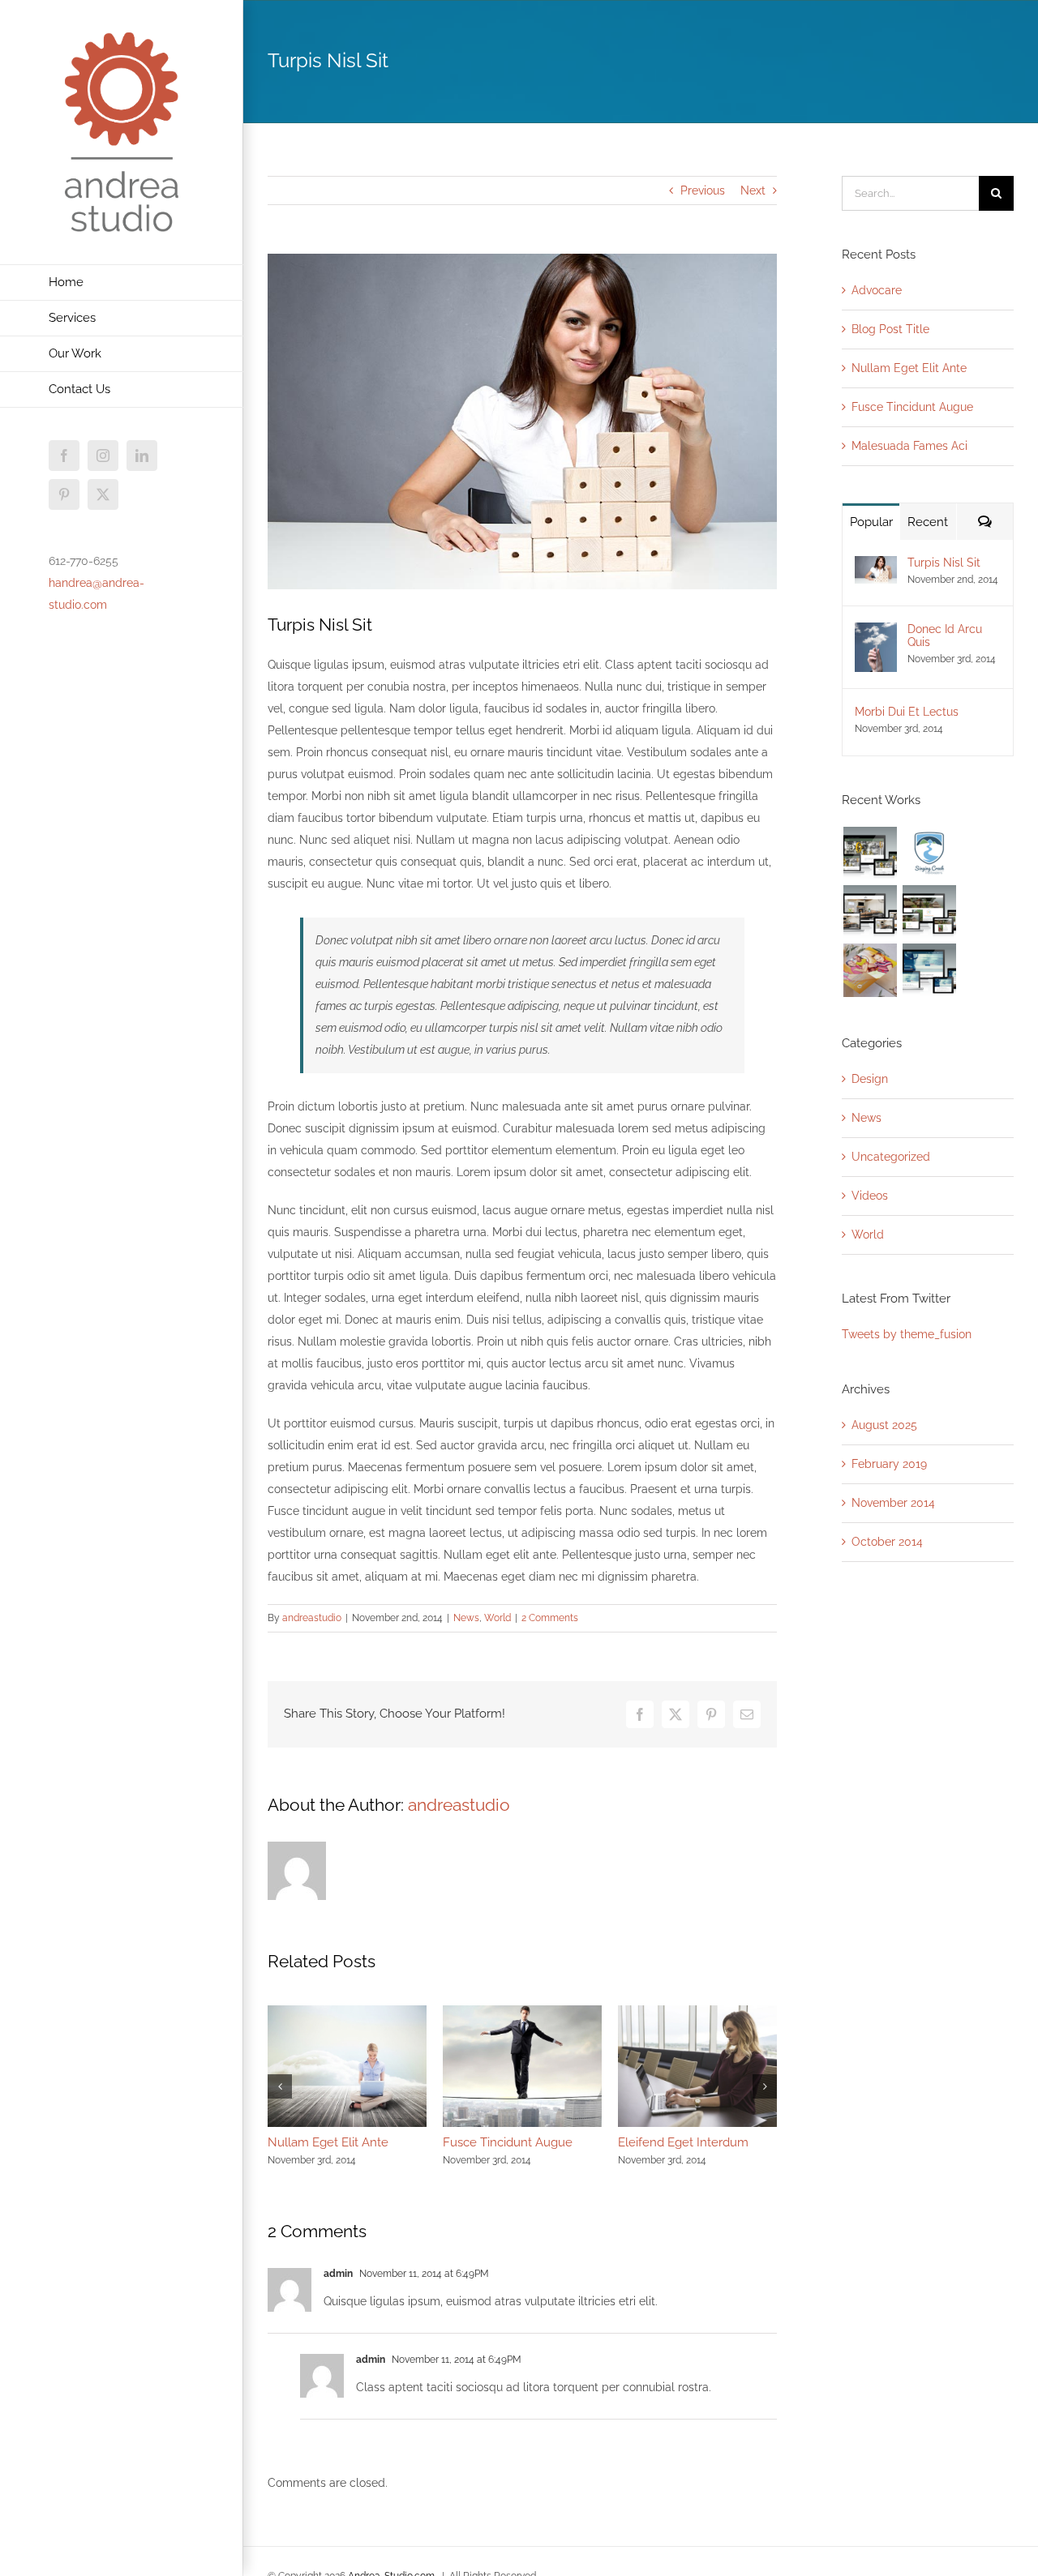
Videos (870, 1196)
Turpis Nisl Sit (944, 563)
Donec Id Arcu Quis (945, 635)
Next (753, 190)
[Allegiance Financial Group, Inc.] (929, 970)
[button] (280, 2086)
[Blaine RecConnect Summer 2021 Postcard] (870, 970)
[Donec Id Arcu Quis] (876, 633)
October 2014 (887, 1542)
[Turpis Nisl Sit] (876, 567)
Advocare (877, 290)
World (498, 1618)
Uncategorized (891, 1157)
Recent (928, 522)
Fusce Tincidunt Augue (508, 2142)
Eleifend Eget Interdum (683, 2142)
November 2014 (893, 1503)
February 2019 (889, 1464)
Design (870, 1079)
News (466, 1618)
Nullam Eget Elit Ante (328, 2142)
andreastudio (312, 1618)
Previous (703, 190)
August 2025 (884, 1425)
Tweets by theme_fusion (907, 1334)
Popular (871, 522)
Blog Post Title (890, 329)
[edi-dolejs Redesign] (870, 854)
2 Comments (550, 1618)
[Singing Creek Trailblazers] (929, 854)
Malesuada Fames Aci (909, 446)
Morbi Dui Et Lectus (907, 712)
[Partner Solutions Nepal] (929, 912)
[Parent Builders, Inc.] (870, 912)
